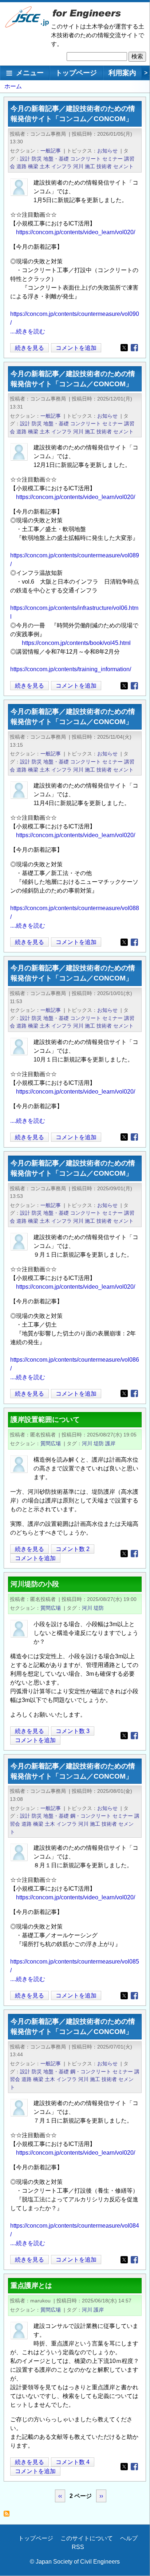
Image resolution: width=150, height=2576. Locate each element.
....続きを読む (28, 331)
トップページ (76, 73)
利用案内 (122, 73)
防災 (37, 159)
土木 (45, 166)
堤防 (99, 1443)
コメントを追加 (76, 348)
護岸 (110, 1443)
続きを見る (31, 349)
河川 (78, 166)
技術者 (104, 166)
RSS (78, 2547)
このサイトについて (87, 2538)
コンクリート (86, 159)
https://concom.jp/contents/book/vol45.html (76, 643)
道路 (21, 166)
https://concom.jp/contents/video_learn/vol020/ (76, 232)
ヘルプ (129, 2538)
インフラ (62, 166)
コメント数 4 (73, 2462)
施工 (90, 166)
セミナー (112, 159)
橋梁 (33, 166)
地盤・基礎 (56, 159)
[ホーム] (27, 26)
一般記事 (51, 151)
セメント (123, 166)
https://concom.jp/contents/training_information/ (71, 669)
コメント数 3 (73, 1731)
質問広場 (51, 1443)
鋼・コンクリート (91, 1816)
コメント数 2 (73, 1549)
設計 (25, 159)
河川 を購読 (9, 2516)
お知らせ (107, 151)
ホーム (13, 86)
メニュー (30, 73)
